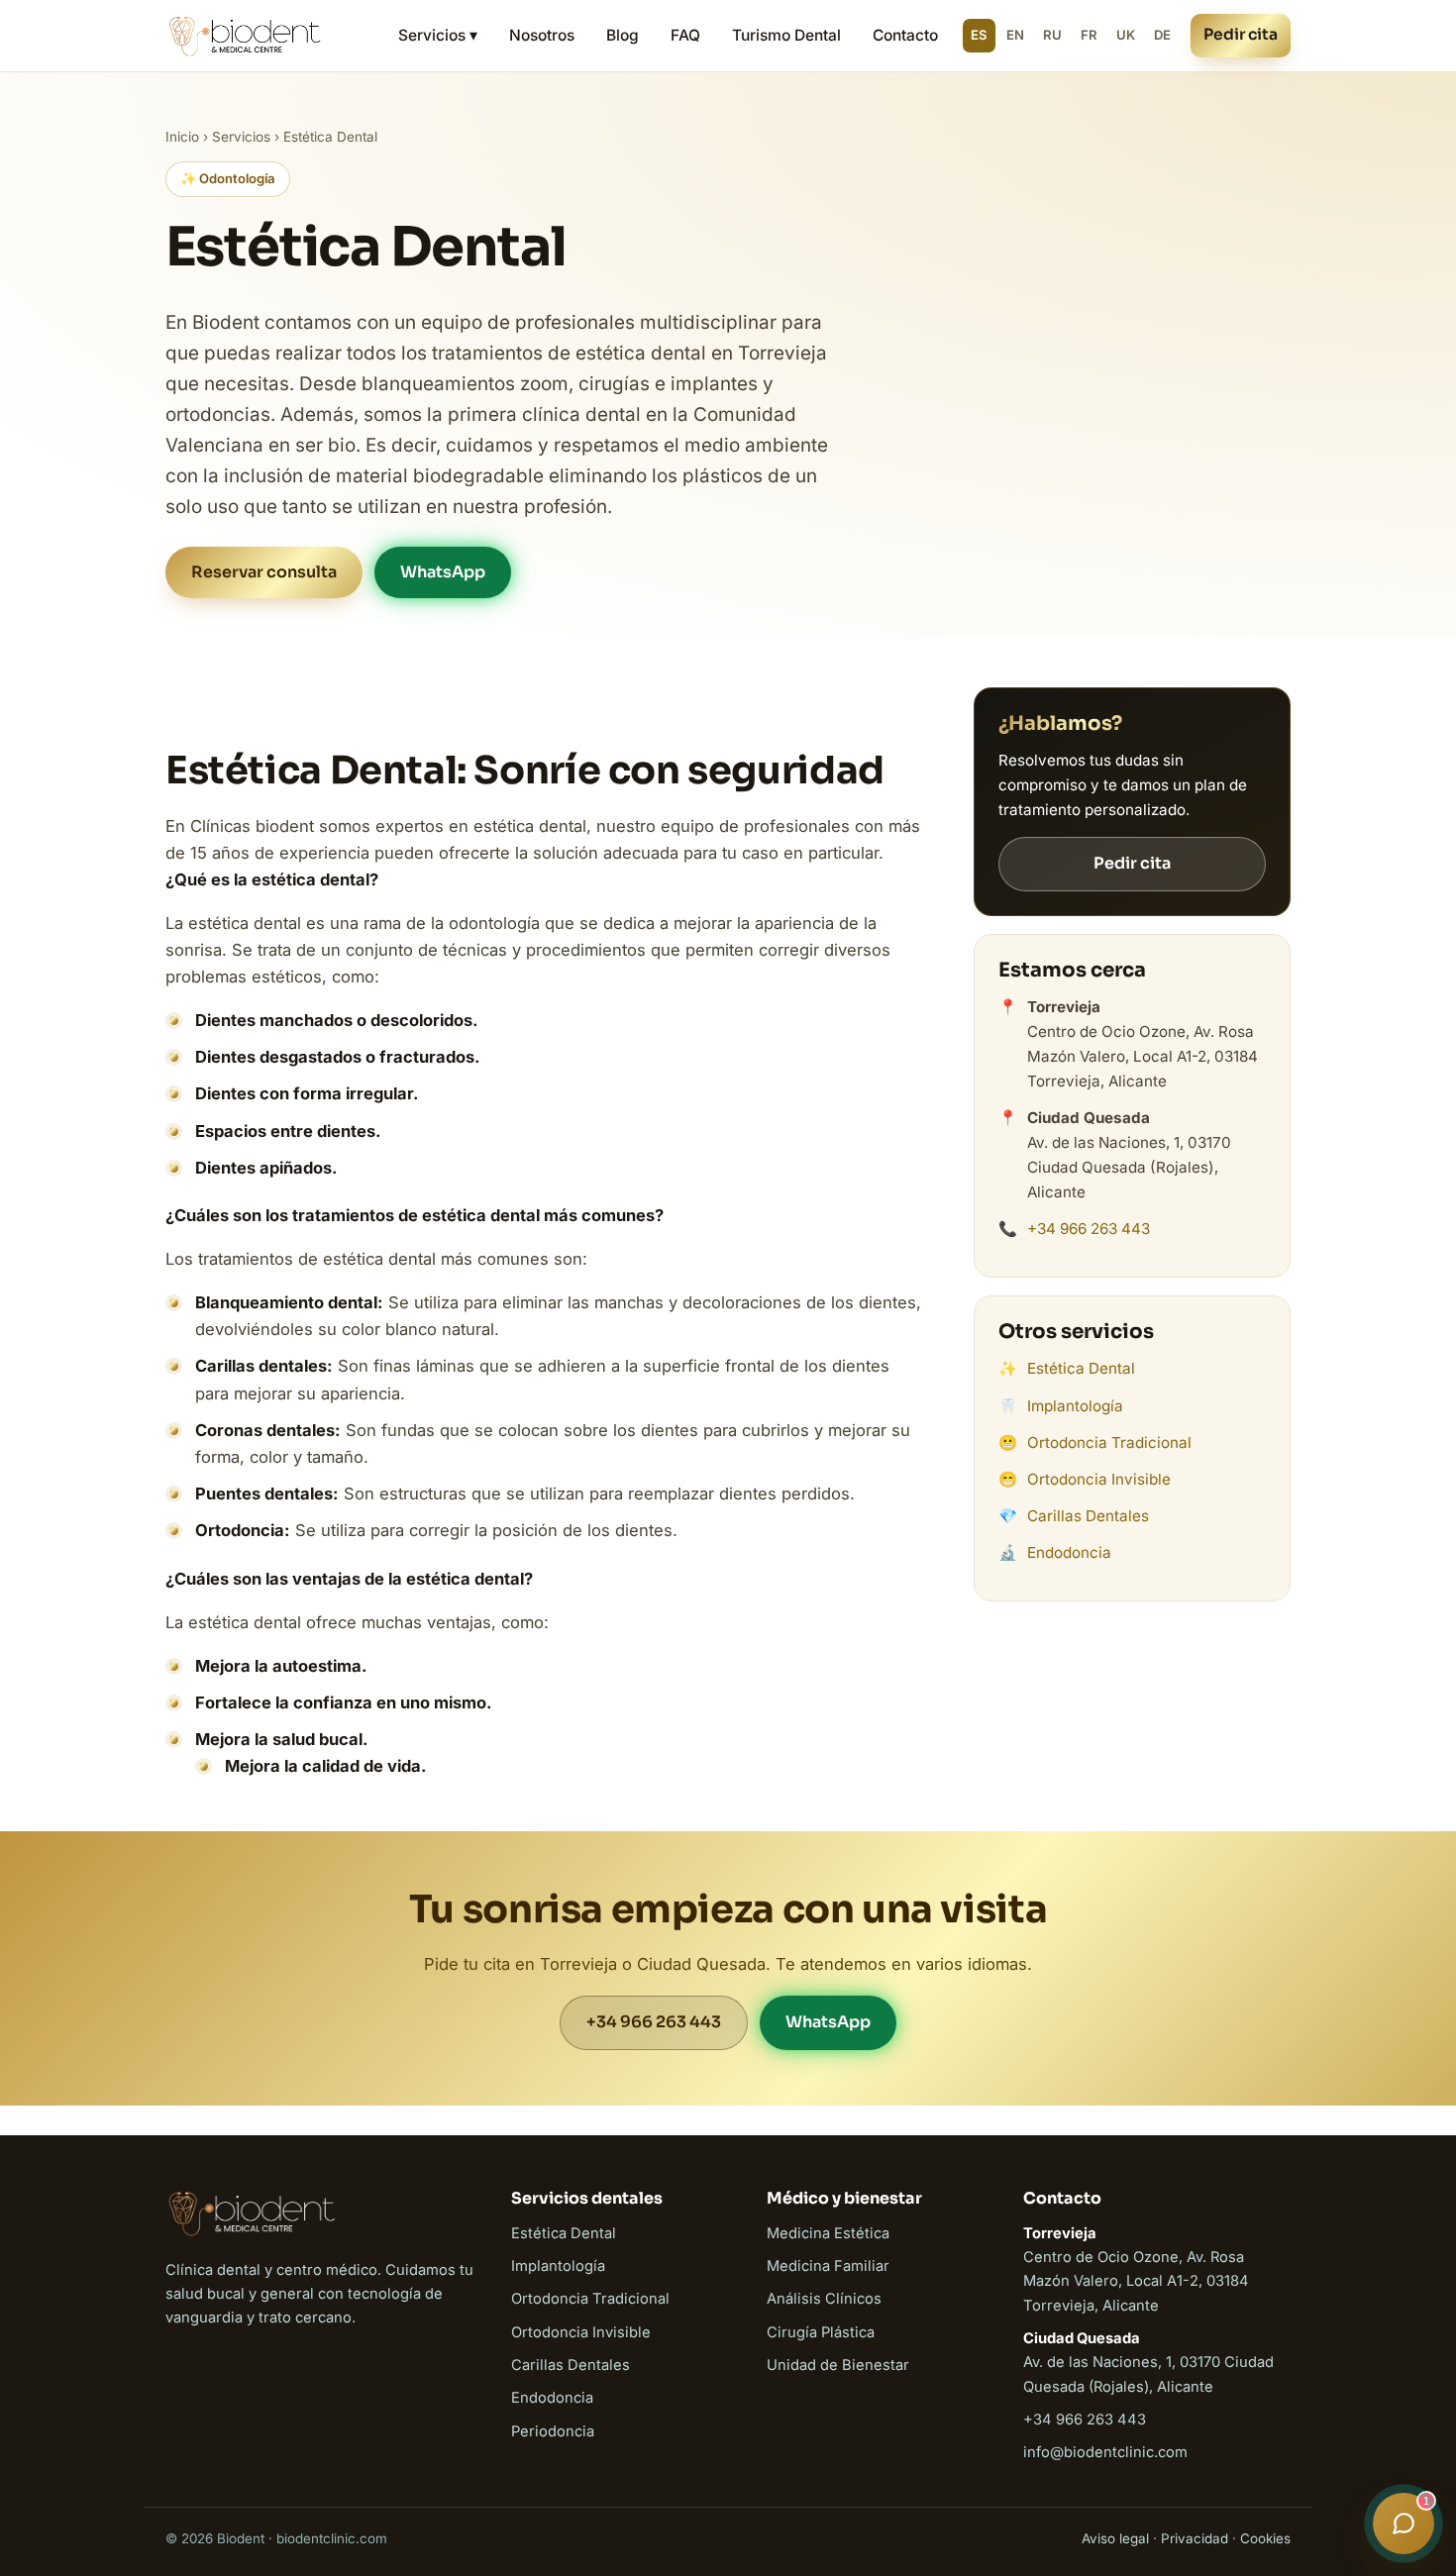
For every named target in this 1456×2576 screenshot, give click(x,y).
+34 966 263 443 (1089, 1229)
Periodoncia (553, 2431)
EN (1015, 35)
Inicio (182, 137)
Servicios (241, 137)
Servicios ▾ (438, 35)
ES (979, 35)
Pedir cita (1241, 35)
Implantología (1075, 1406)
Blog (623, 35)
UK (1126, 35)
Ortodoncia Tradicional (1109, 1443)
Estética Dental (1081, 1368)
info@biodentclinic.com (1105, 2452)
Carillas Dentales (1088, 1516)
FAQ (685, 35)
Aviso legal (1115, 2538)
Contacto (905, 35)
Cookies (1265, 2538)
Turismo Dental (786, 35)
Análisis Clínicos (824, 2299)
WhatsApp (443, 572)
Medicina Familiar (828, 2266)
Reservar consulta (264, 572)
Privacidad (1195, 2538)
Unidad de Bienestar (838, 2365)
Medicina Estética (828, 2233)
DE (1162, 35)
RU (1052, 35)
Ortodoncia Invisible (1099, 1479)
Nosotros (542, 35)
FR (1089, 35)
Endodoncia (1069, 1552)
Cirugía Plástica (821, 2332)
